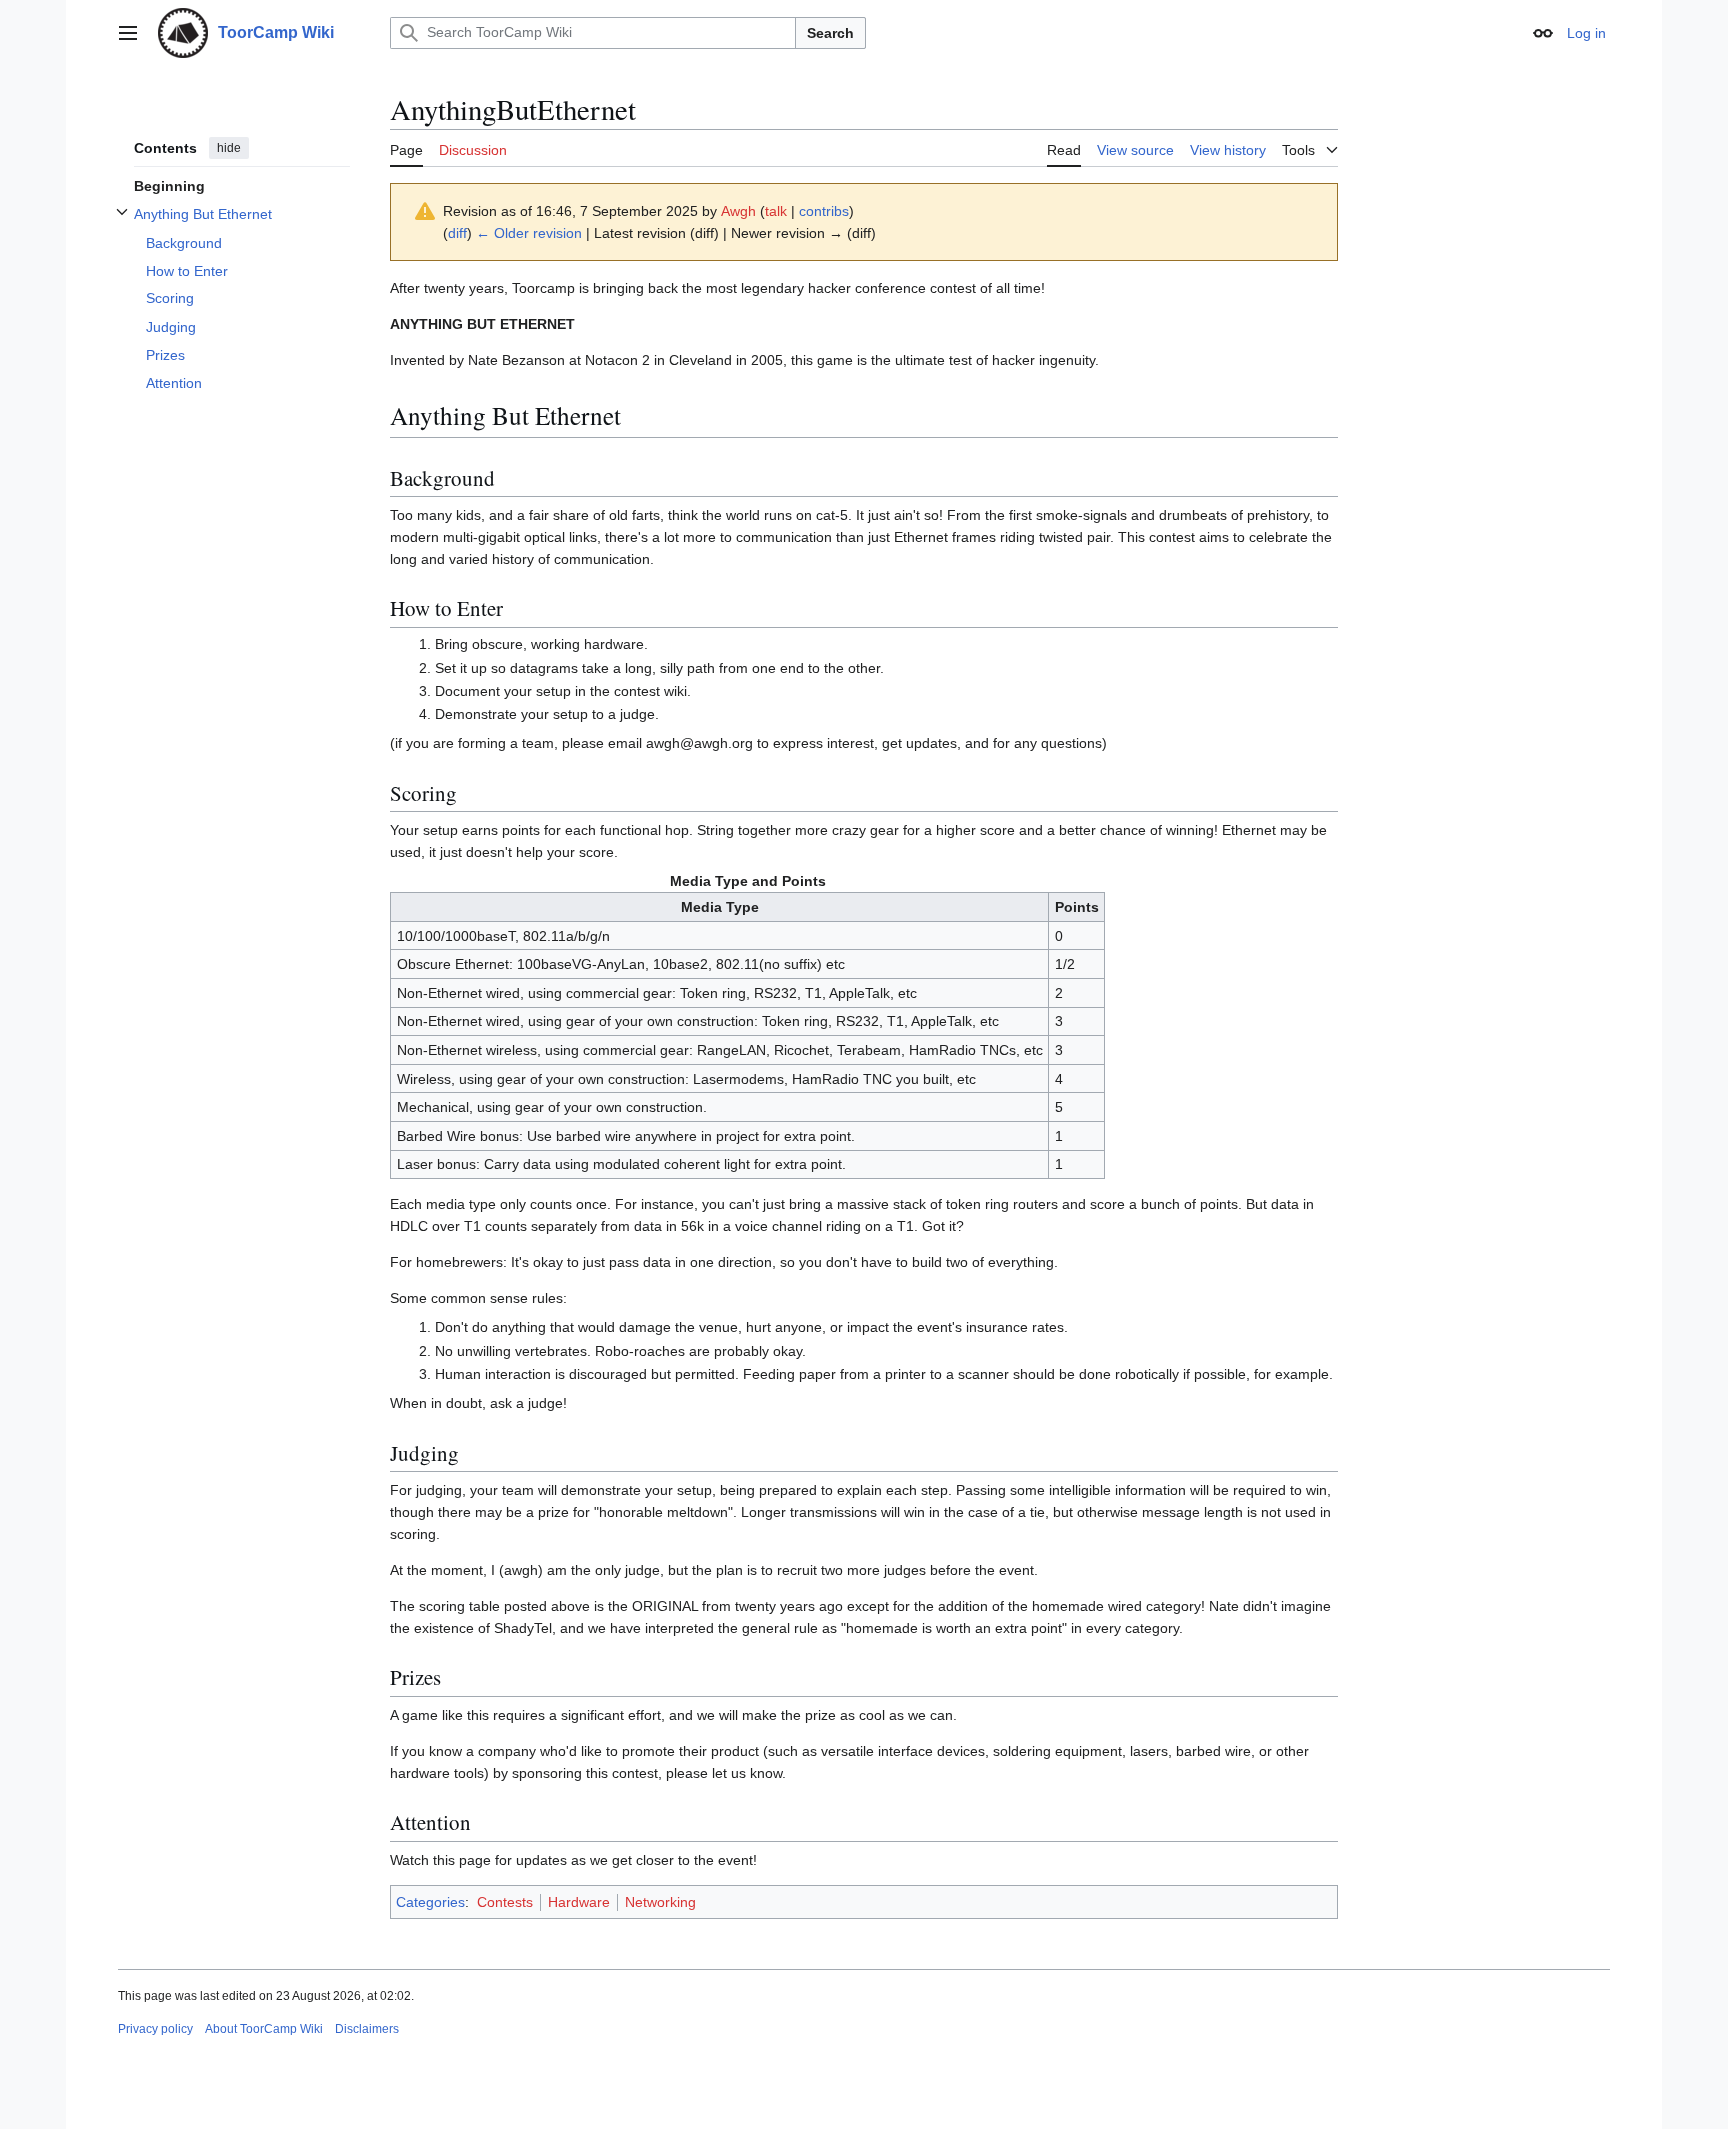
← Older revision (529, 233)
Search (830, 33)
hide (229, 148)
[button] (128, 33)
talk (776, 211)
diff (457, 233)
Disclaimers (367, 2029)
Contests (505, 1902)
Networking (660, 1902)
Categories (430, 1902)
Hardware (579, 1902)
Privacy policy (155, 2029)
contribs (824, 211)
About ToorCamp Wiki (264, 2029)
